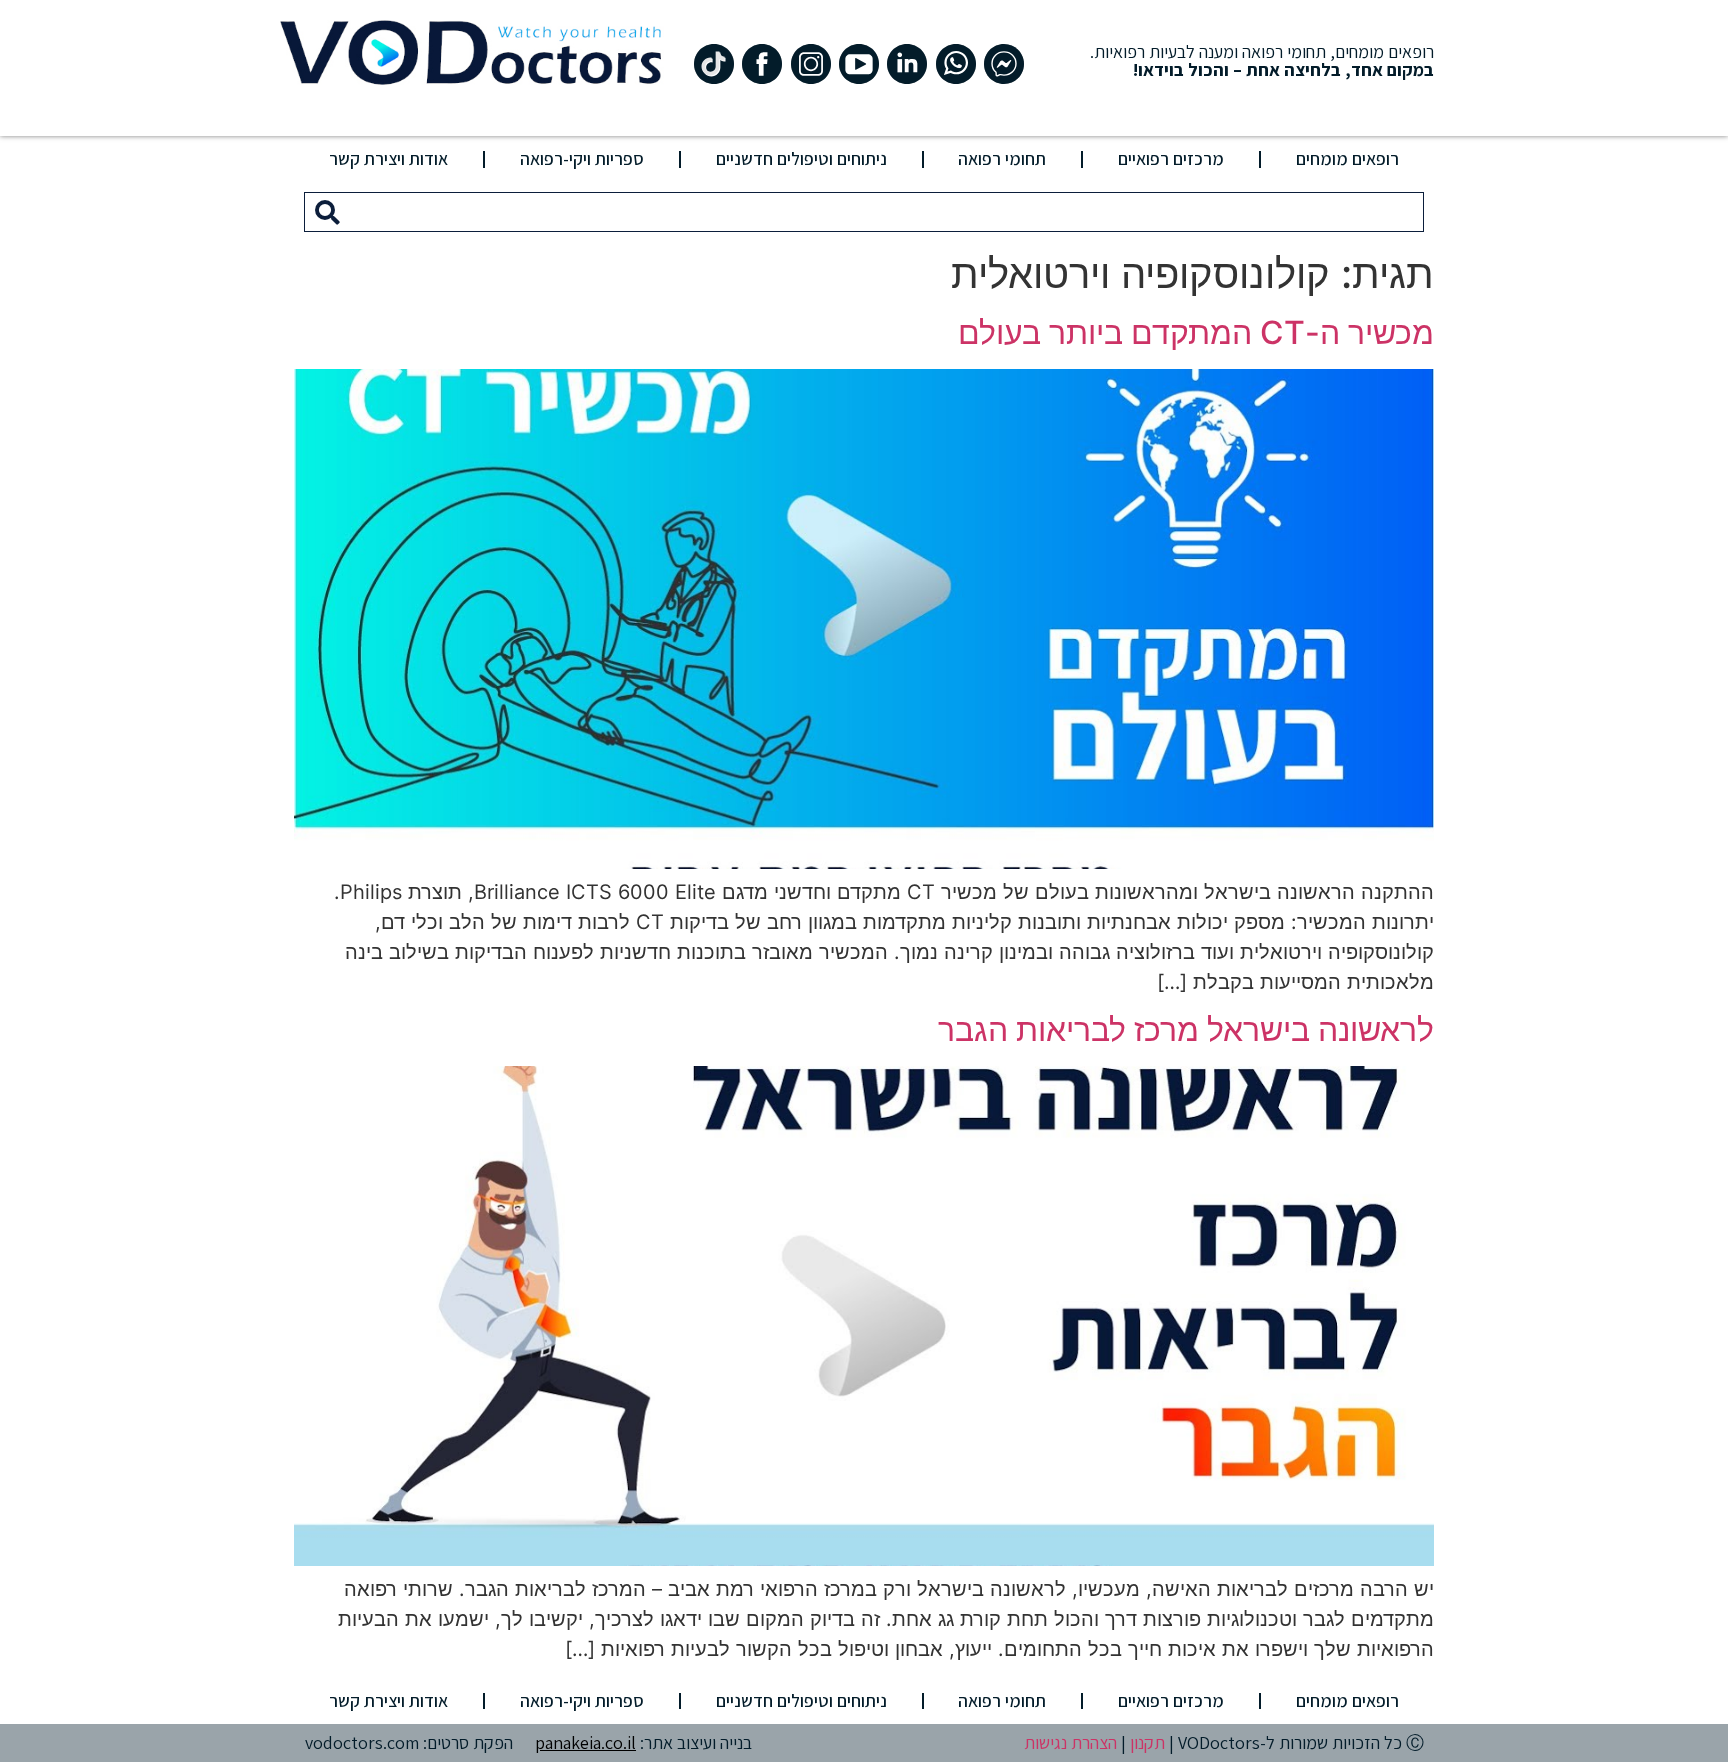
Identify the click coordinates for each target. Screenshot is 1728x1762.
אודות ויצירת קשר (388, 158)
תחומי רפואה (1002, 158)
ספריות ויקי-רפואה (582, 158)
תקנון (1147, 1742)
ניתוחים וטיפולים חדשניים (801, 158)
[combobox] (886, 212)
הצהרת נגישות (1070, 1742)
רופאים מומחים (1347, 158)
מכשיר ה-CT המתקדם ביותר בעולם (1196, 332)
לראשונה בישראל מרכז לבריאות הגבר (1186, 1029)
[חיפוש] (327, 212)
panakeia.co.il (585, 1742)
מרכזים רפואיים (1171, 158)
